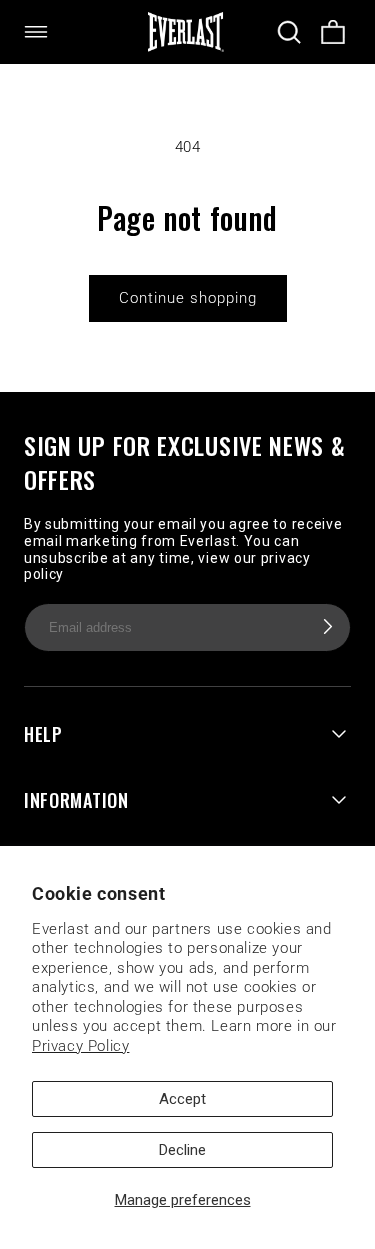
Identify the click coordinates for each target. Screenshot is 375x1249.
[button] (48, 32)
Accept (182, 1099)
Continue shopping (188, 298)
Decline (182, 1150)
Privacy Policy (80, 1046)
